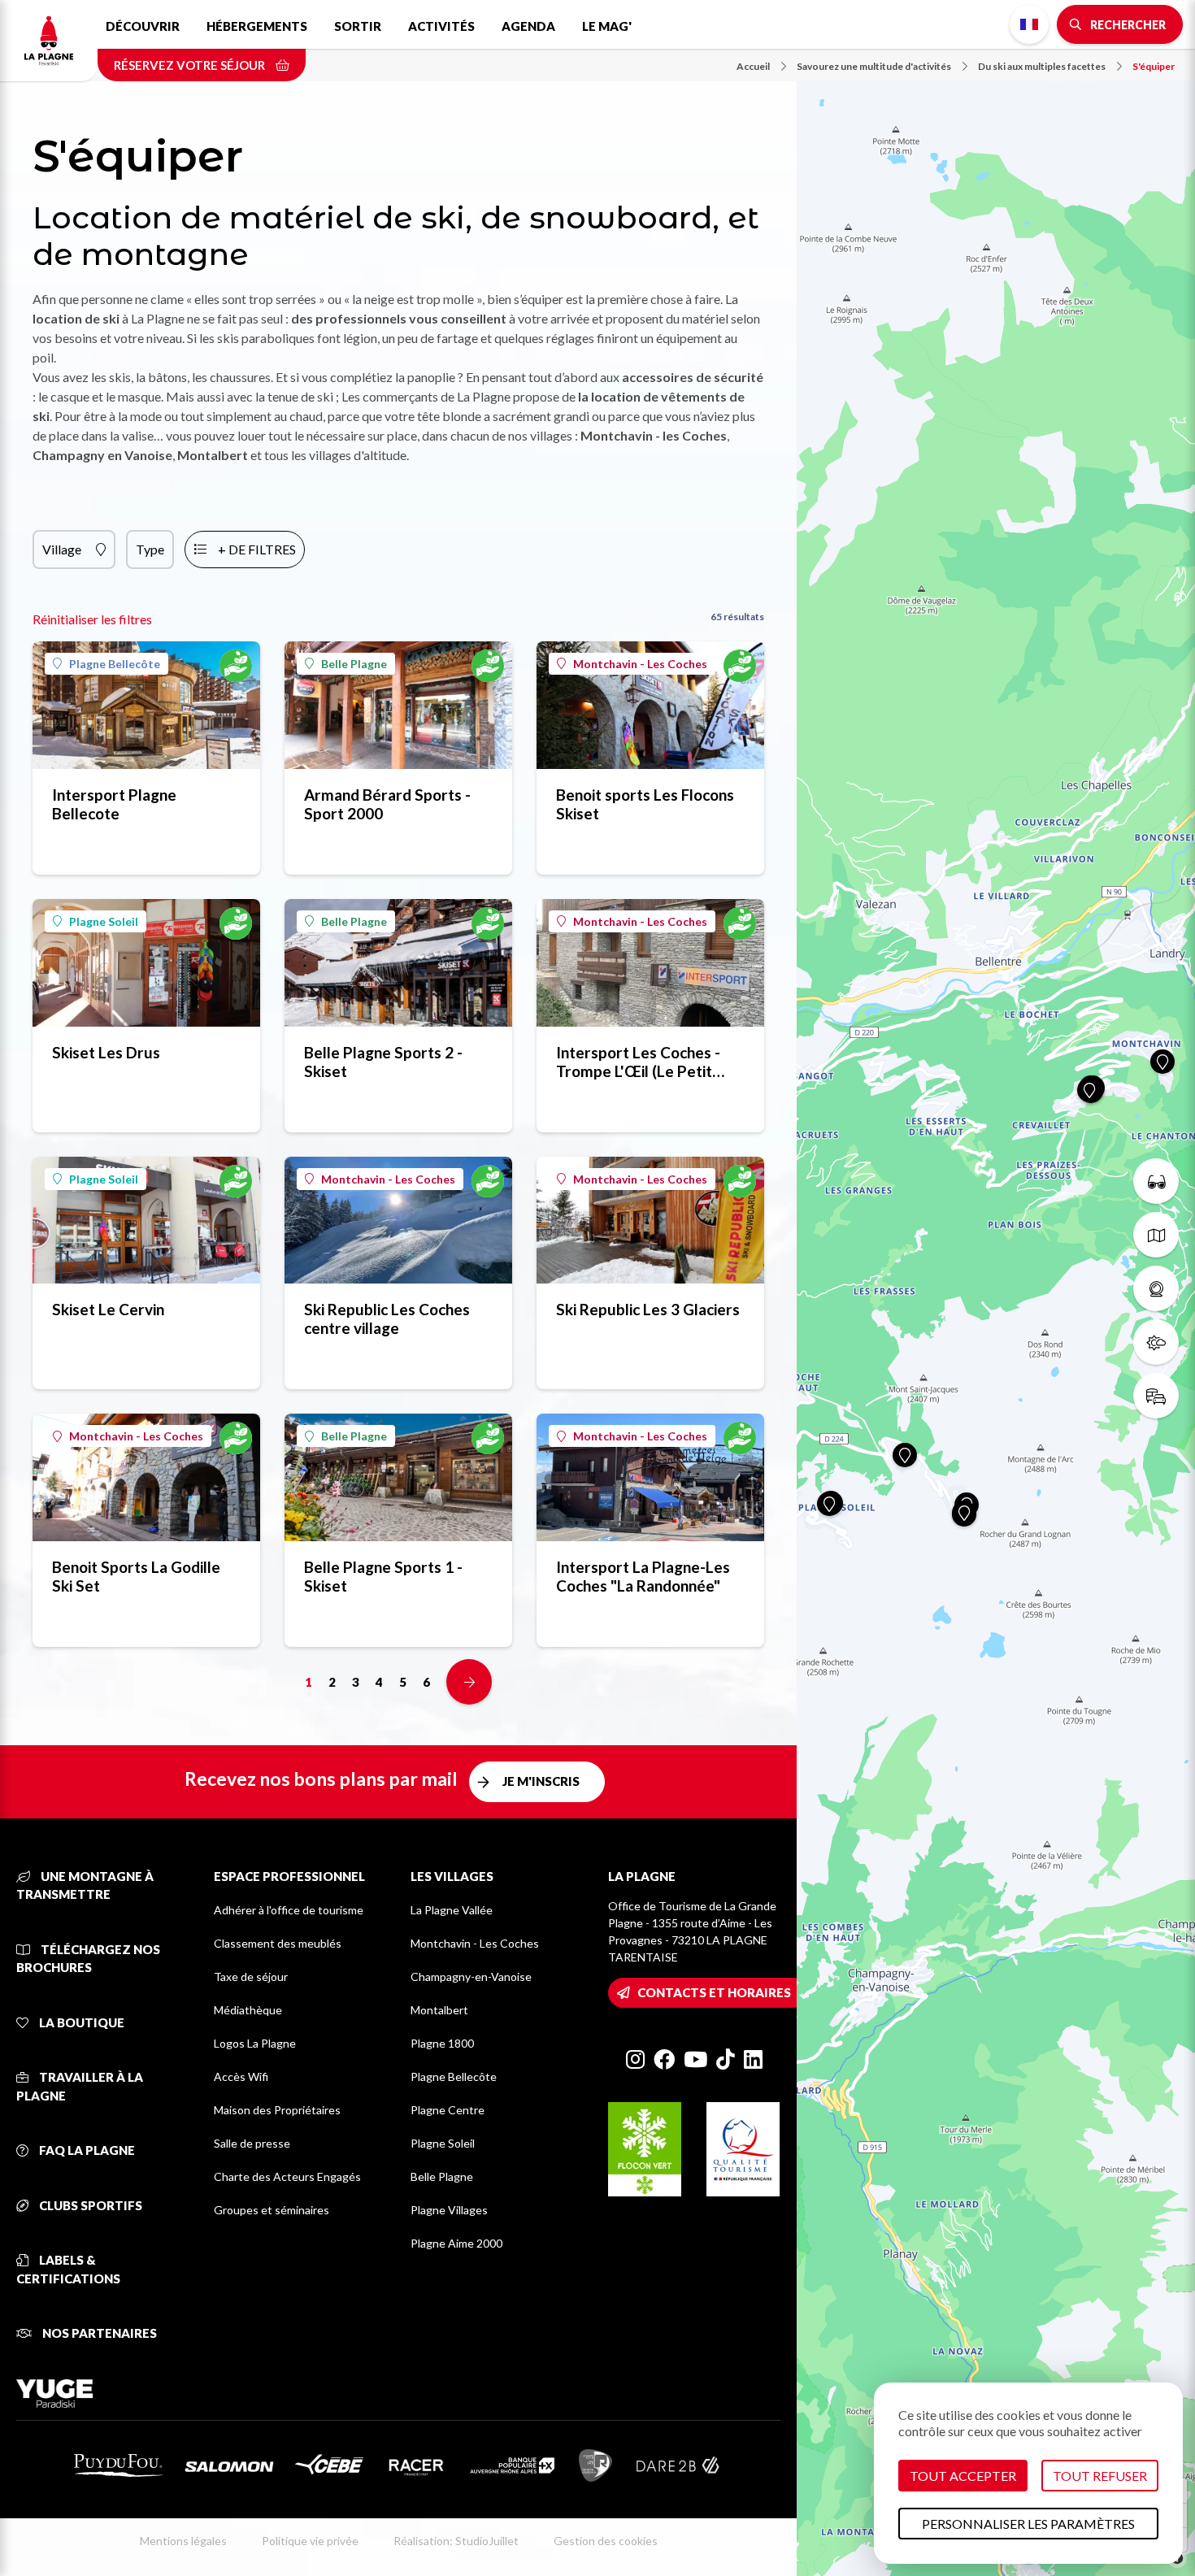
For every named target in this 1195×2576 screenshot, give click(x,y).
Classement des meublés (278, 1943)
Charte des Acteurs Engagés (287, 2176)
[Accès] (1156, 1396)
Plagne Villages (449, 2210)
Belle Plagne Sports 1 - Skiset (383, 1576)
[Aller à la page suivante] (469, 1682)
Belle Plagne (354, 664)
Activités (441, 26)
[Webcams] (1156, 1288)
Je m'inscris (541, 1781)
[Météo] (1156, 1342)
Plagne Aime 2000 (456, 2243)
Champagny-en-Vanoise (471, 1977)
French (1029, 24)
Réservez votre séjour (191, 65)
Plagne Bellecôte (115, 664)
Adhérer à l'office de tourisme (289, 1910)
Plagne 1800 (442, 2043)
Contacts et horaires (714, 1992)
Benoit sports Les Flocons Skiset (645, 804)
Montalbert (439, 2010)
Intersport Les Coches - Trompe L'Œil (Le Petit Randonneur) (638, 1062)
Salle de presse (252, 2143)
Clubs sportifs (89, 2205)
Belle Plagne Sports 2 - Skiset (383, 1062)
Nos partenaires (98, 2333)
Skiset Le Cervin (108, 1309)
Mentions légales (183, 2541)
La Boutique (80, 2022)
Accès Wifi (241, 2076)
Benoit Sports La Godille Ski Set (136, 1576)
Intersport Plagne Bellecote (114, 804)
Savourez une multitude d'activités (874, 66)
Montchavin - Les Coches (640, 664)
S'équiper (1154, 66)
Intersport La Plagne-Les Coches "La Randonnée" (643, 1576)
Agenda (528, 26)
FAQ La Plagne (86, 2150)
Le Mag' (607, 26)
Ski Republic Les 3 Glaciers (648, 1309)
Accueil (753, 66)
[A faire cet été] (1156, 1181)
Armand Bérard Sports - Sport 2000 (387, 804)
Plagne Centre (448, 2110)
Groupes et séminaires (272, 2210)
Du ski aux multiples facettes (1042, 66)
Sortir (358, 26)
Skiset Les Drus (106, 1052)
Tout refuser (1100, 2476)
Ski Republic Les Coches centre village (387, 1318)
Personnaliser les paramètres (1028, 2524)
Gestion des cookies (606, 2541)
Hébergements (257, 26)
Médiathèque (248, 2010)
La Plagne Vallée (452, 1910)
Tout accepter (963, 2476)
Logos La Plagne (255, 2043)
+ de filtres (257, 549)
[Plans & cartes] (1156, 1235)
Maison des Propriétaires (277, 2110)
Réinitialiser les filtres (92, 619)
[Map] (996, 1288)
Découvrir (143, 26)
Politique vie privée (310, 2541)
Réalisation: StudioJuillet (456, 2541)
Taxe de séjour (251, 1977)
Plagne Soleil (104, 921)
